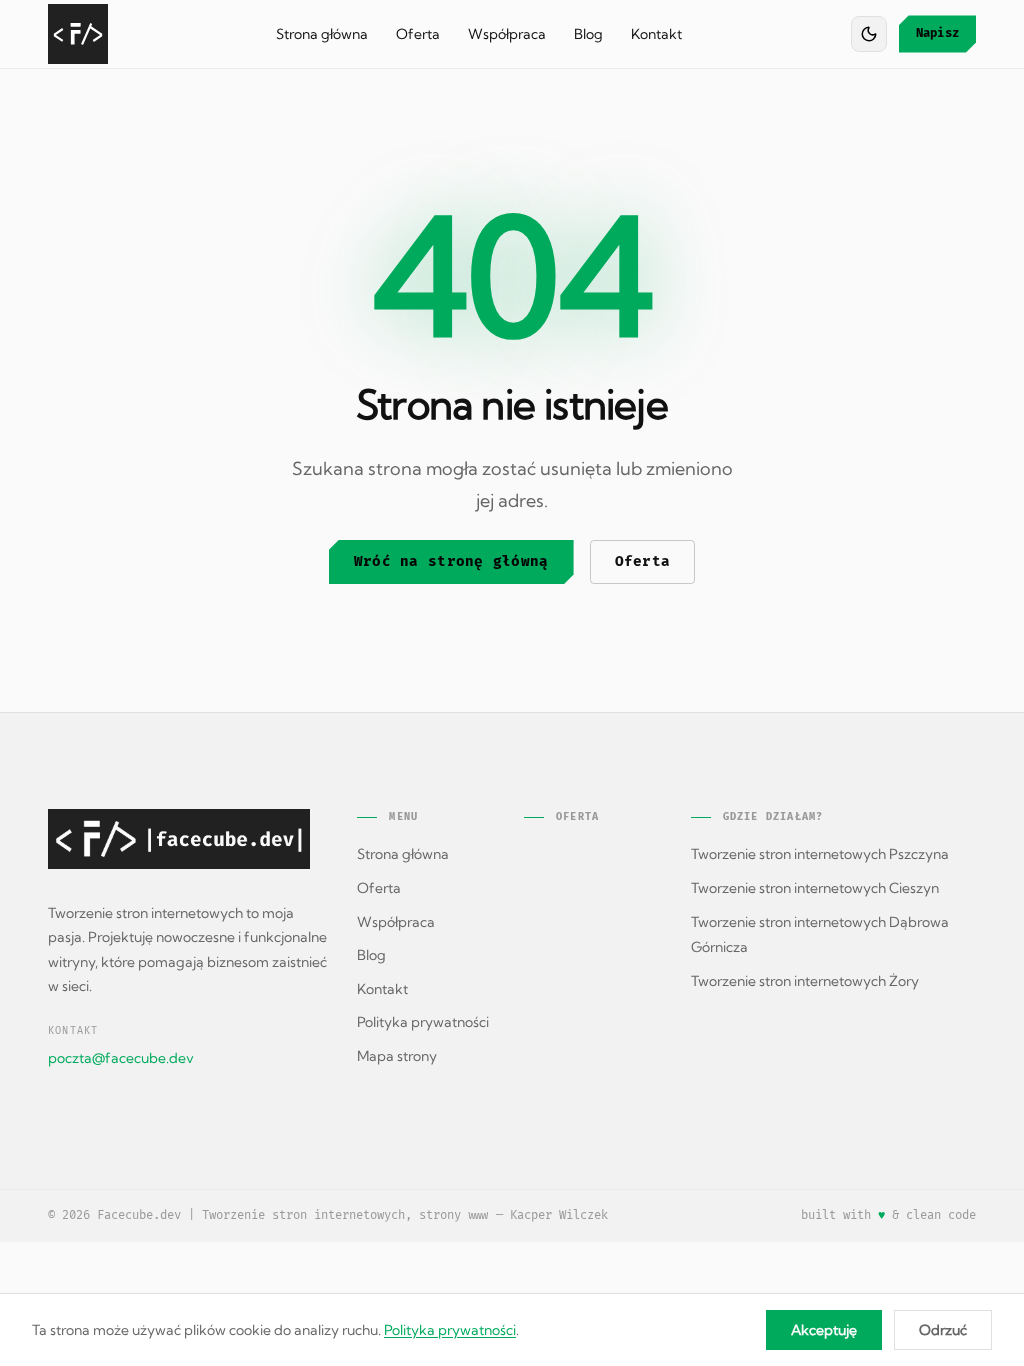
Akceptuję (824, 1330)
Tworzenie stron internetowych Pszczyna (820, 854)
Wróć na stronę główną (451, 561)
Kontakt (656, 34)
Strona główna (322, 34)
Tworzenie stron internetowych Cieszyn (815, 888)
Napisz (937, 33)
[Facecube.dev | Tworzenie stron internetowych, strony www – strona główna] (179, 839)
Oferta (418, 34)
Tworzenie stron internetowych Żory (805, 981)
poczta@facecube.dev (121, 1058)
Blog (588, 34)
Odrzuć (943, 1330)
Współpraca (507, 34)
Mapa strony (397, 1056)
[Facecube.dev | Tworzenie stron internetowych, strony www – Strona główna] (78, 34)
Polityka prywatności (423, 1022)
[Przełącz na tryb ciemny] (869, 34)
